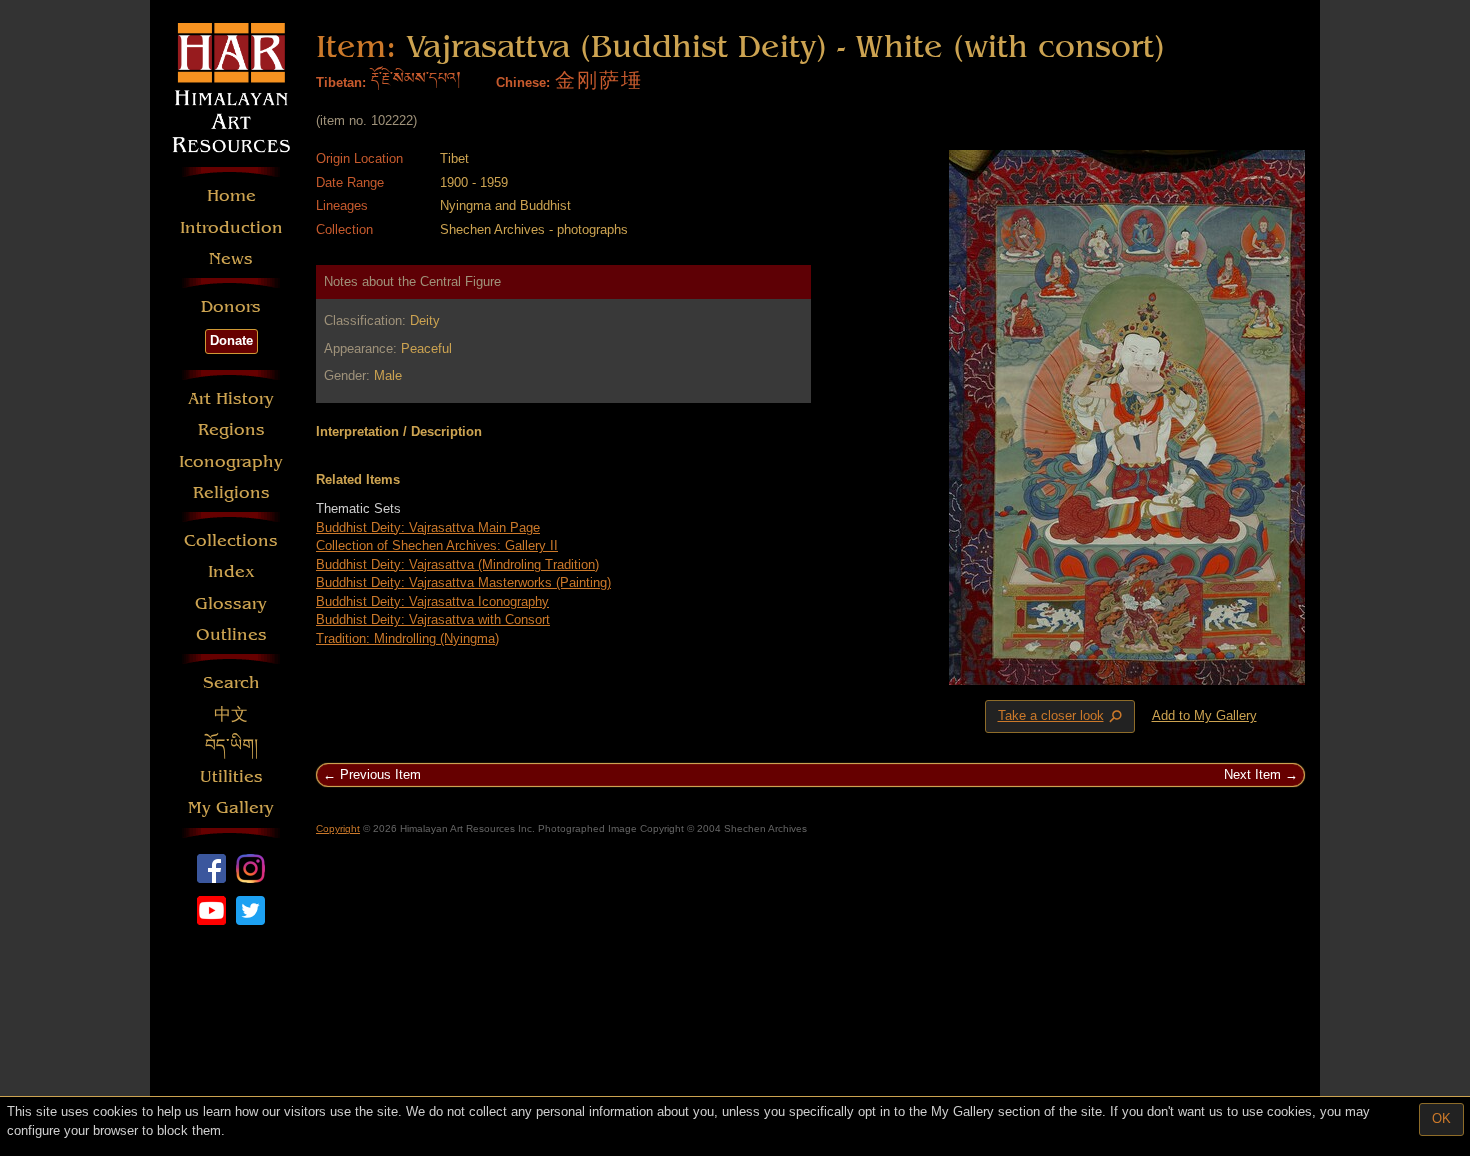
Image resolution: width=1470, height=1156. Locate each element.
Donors (231, 306)
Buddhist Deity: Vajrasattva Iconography (432, 601)
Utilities (231, 776)
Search (231, 682)
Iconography (231, 461)
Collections (231, 540)
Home (231, 195)
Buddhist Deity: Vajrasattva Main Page (428, 527)
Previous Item (380, 774)
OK (1441, 1118)
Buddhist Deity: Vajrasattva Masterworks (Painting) (463, 582)
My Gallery (231, 807)
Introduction (231, 227)
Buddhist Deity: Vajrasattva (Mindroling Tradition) (457, 564)
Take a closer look (1062, 717)
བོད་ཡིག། (231, 745)
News (231, 258)
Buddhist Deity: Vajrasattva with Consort (433, 619)
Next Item (1252, 774)
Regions (231, 429)
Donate (231, 340)
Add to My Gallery (1204, 715)
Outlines (231, 634)
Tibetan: (341, 82)
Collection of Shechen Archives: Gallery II (437, 545)
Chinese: (523, 82)
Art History (231, 398)
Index (231, 571)
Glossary (231, 603)
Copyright (338, 828)
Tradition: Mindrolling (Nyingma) (407, 638)
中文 (231, 714)
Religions (231, 492)
